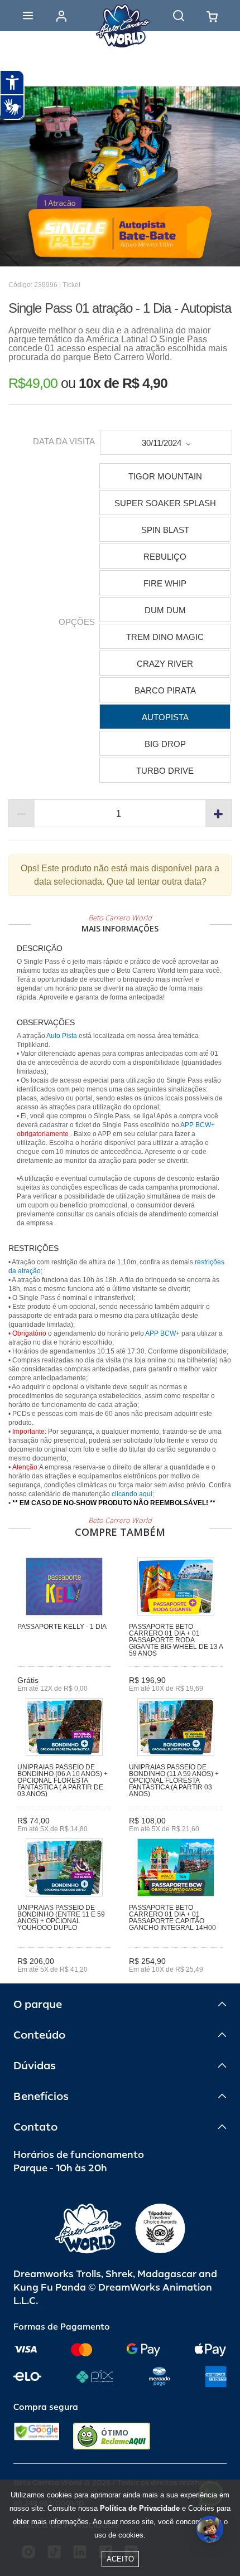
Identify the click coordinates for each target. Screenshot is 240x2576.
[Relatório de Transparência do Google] (37, 2436)
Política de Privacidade (140, 2508)
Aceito (120, 2559)
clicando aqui (132, 1494)
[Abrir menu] (28, 16)
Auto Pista (62, 1036)
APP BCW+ (198, 1125)
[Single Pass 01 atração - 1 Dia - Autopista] (120, 176)
